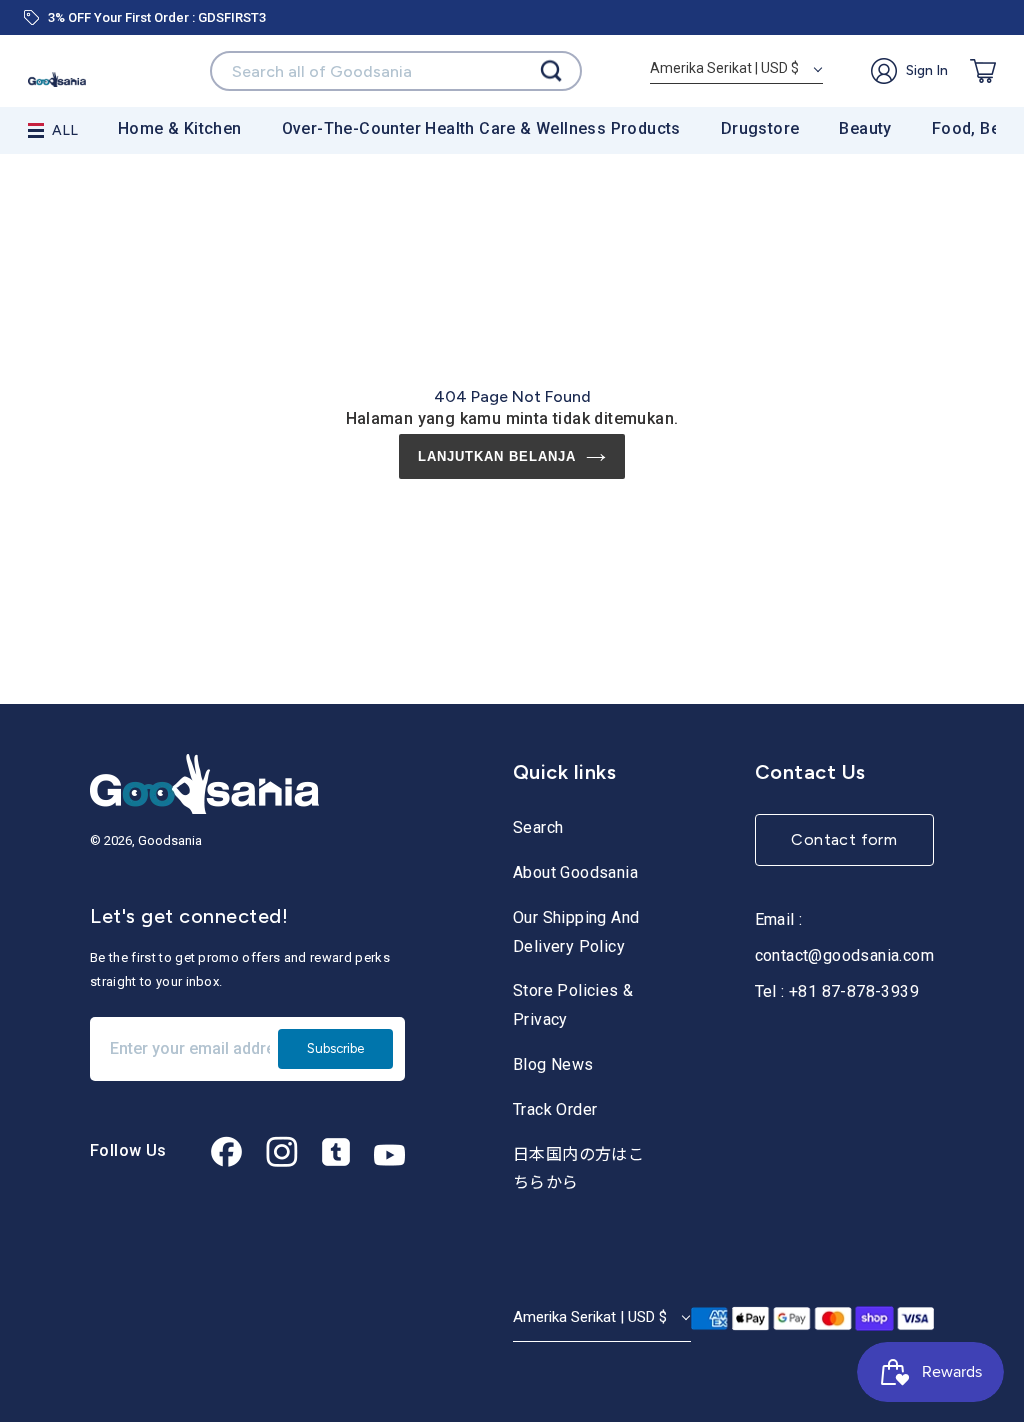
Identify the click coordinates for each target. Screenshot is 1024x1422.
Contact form (844, 839)
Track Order (555, 1109)
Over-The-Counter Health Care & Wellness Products (481, 128)
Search (538, 827)
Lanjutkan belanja (497, 456)
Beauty (865, 128)
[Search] (551, 71)
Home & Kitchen (180, 128)
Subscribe (335, 1048)
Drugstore (760, 128)
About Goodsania (575, 872)
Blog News (553, 1064)
